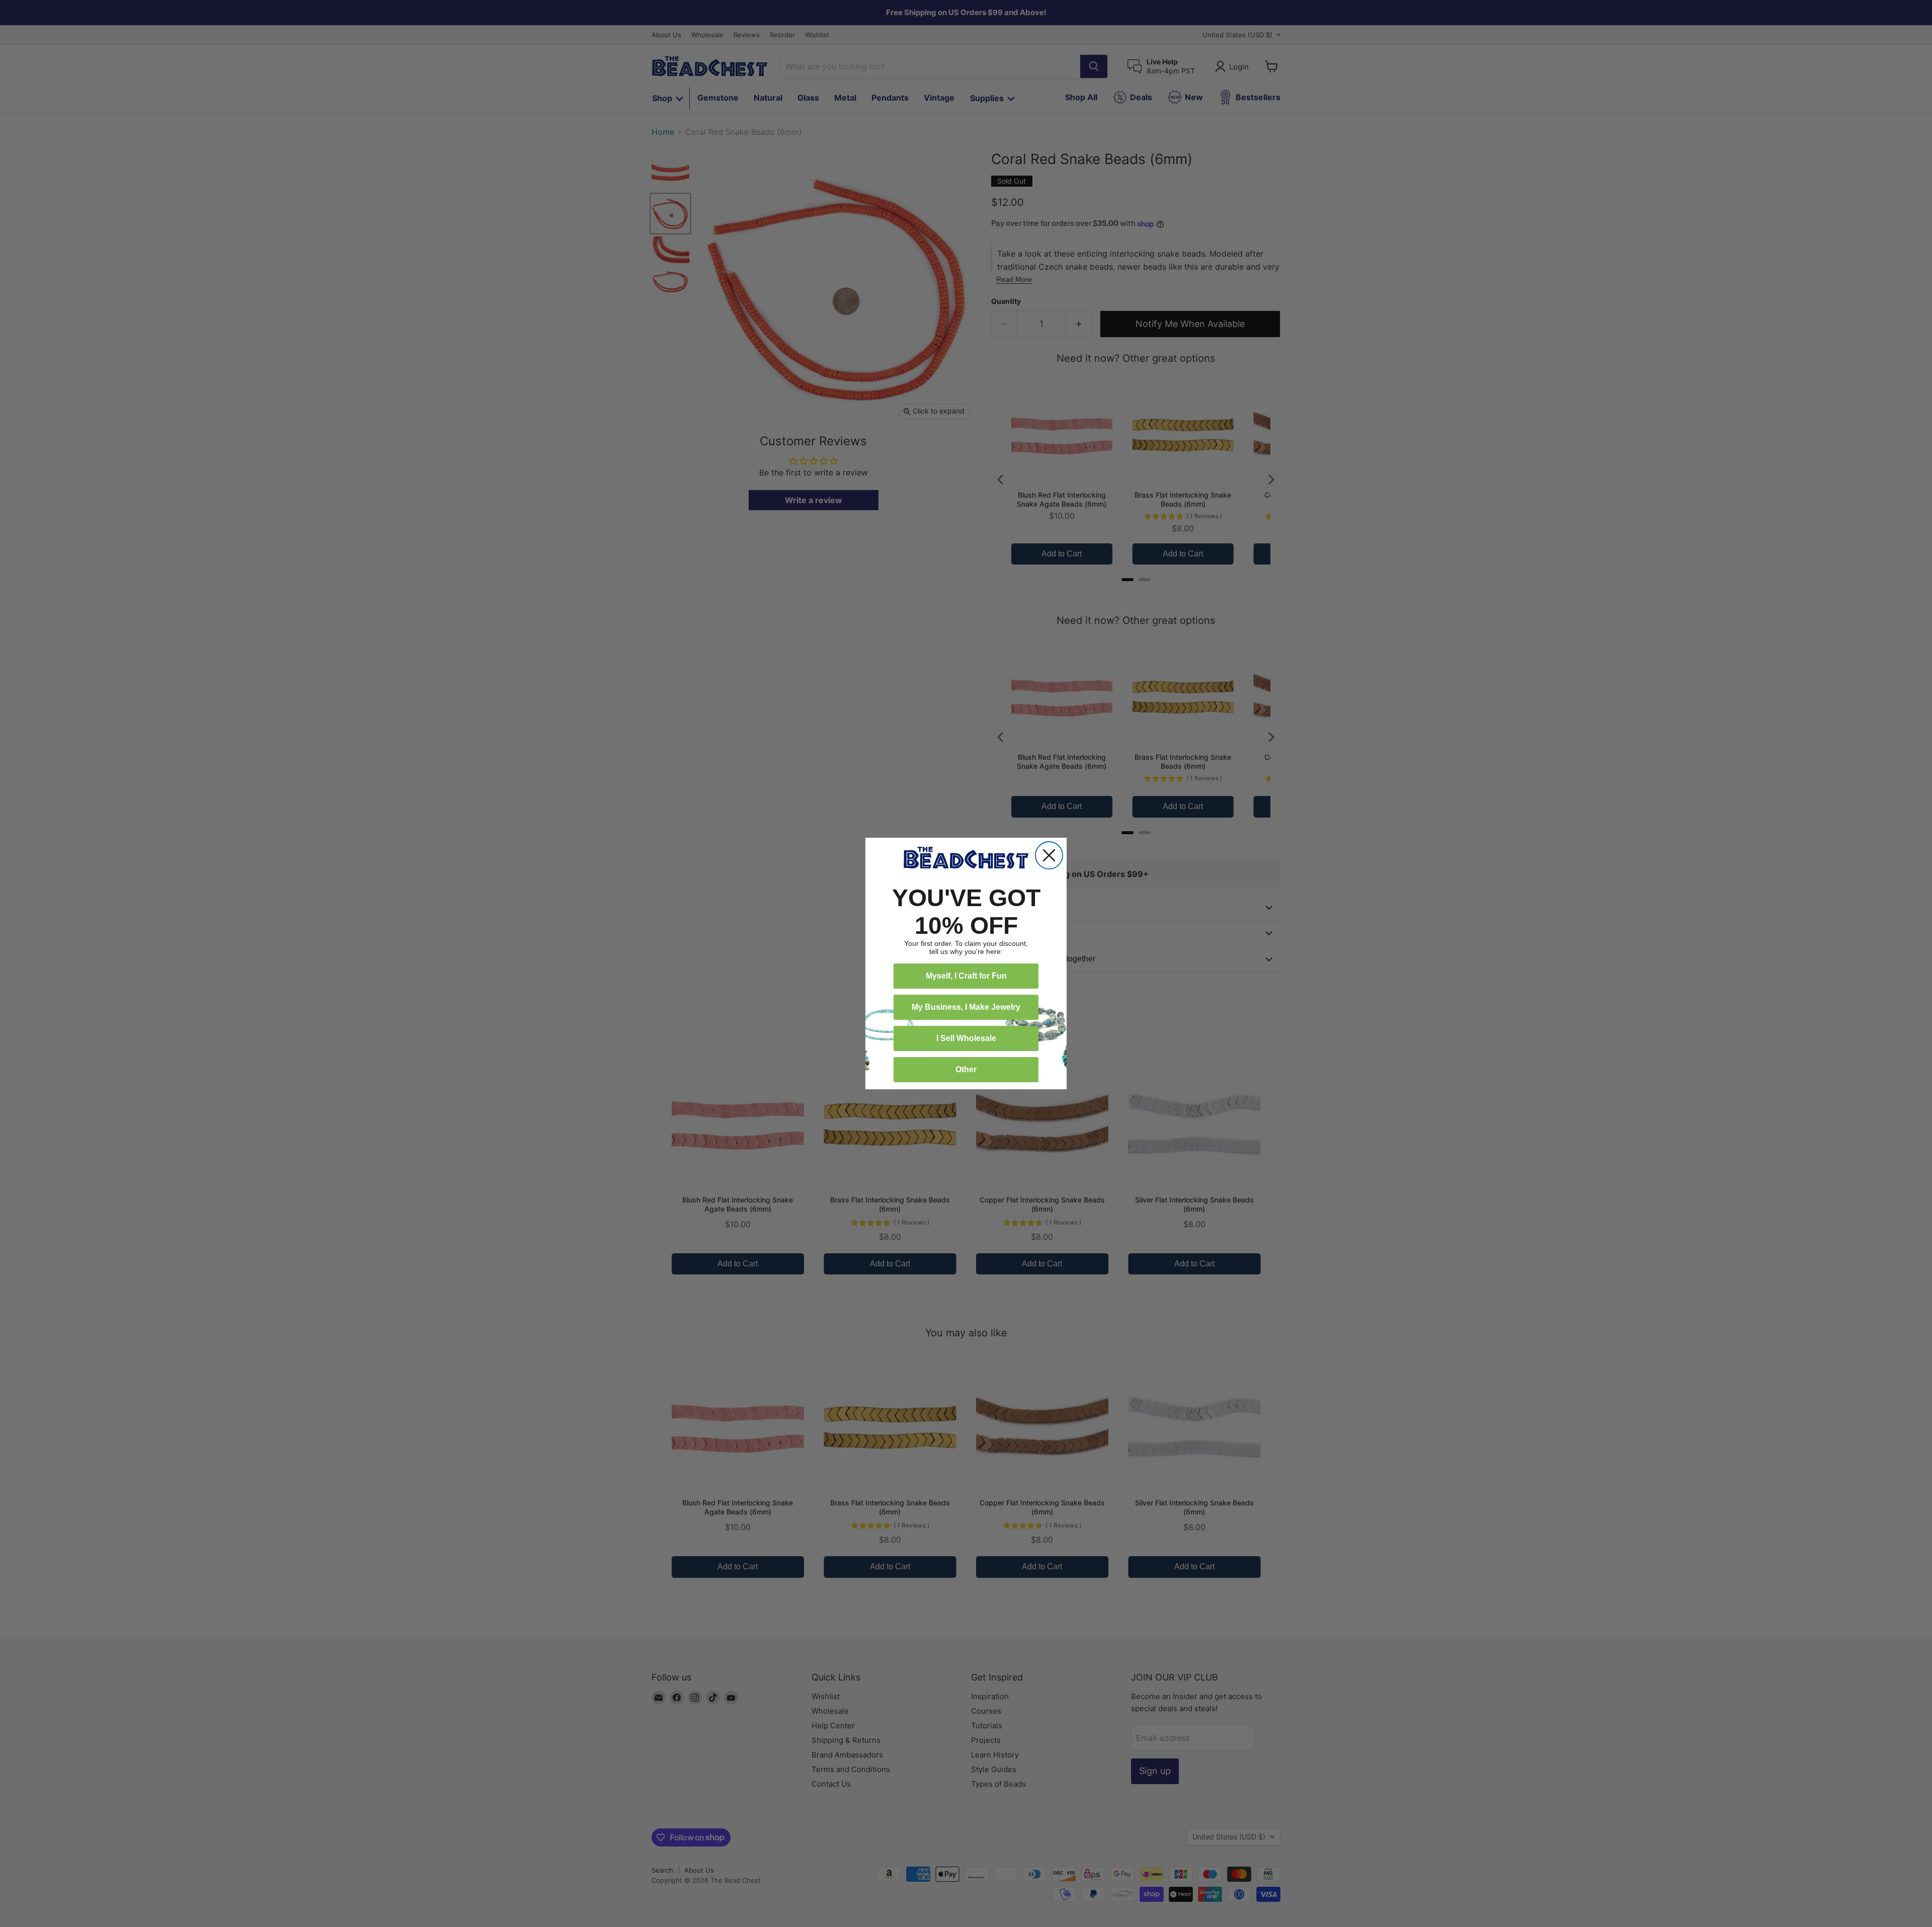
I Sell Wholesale (966, 1038)
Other (966, 1069)
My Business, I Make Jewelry (966, 1007)
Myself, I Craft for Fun (966, 976)
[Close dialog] (1049, 855)
